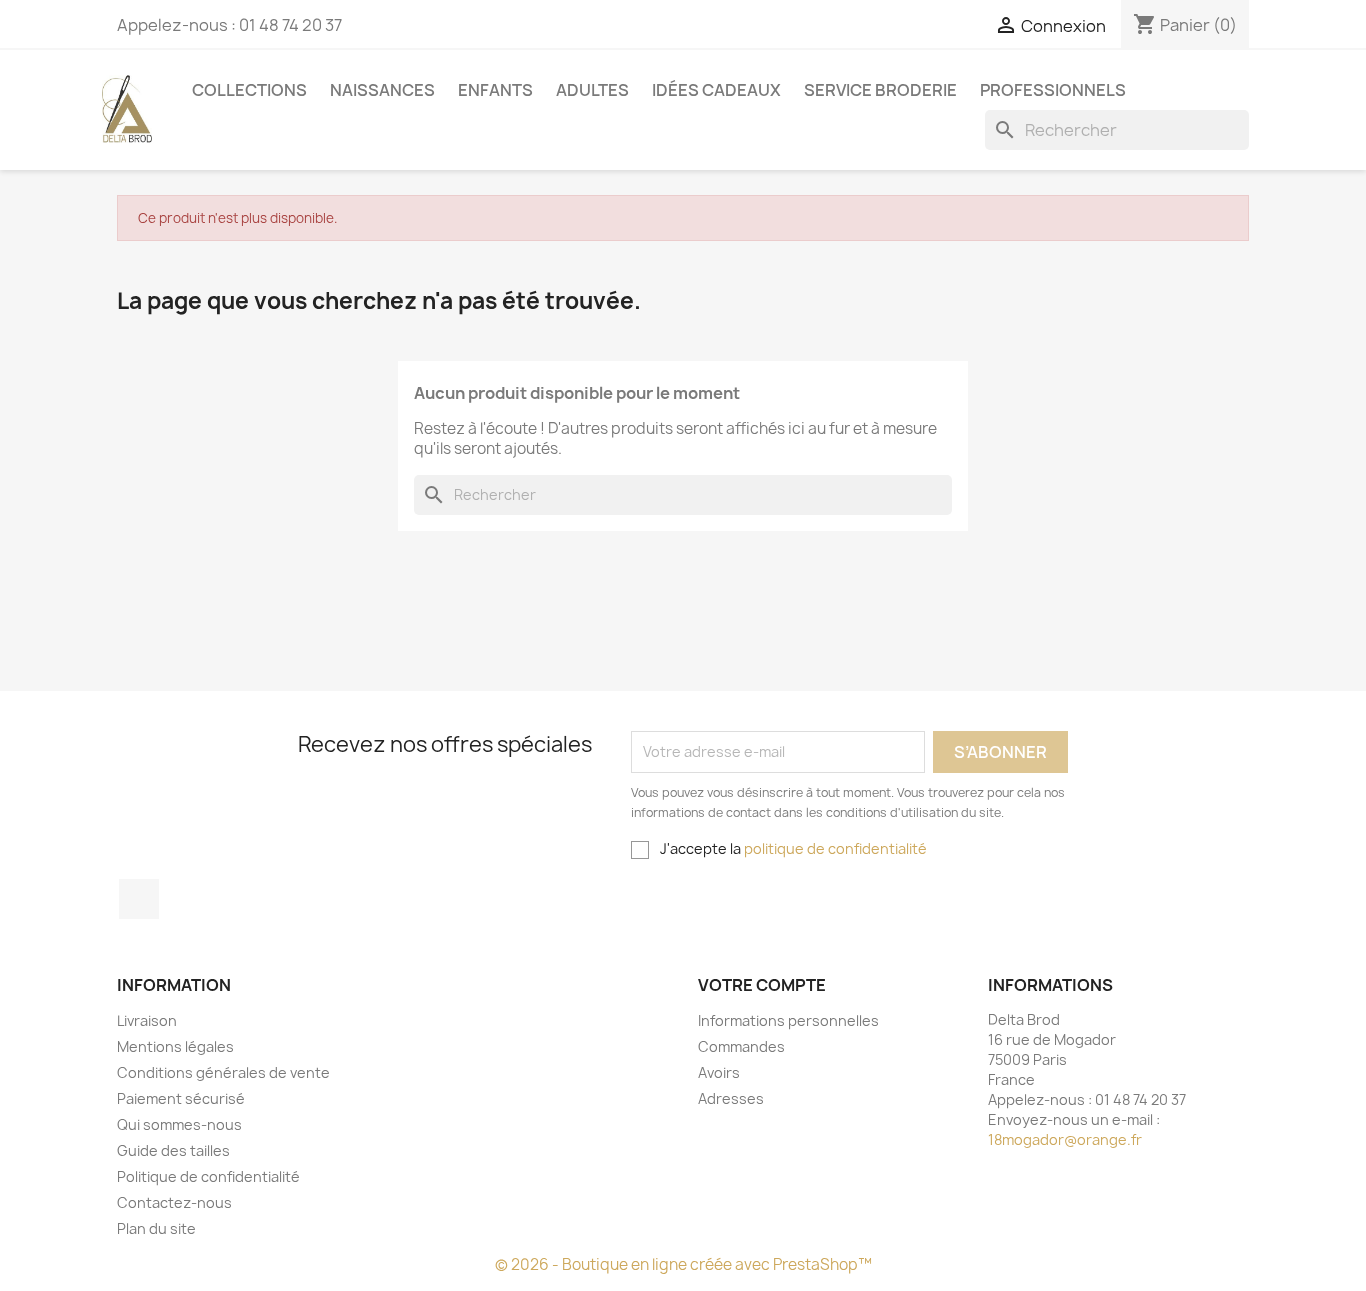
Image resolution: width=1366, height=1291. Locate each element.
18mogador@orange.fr (1065, 1139)
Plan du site (156, 1228)
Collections (249, 90)
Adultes (592, 90)
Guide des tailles (173, 1150)
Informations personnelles (788, 1020)
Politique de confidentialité (208, 1176)
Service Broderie (880, 90)
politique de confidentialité (835, 848)
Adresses (731, 1098)
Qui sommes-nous (179, 1124)
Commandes (741, 1046)
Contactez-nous (174, 1202)
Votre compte (762, 985)
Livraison (147, 1020)
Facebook (139, 899)
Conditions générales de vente (223, 1072)
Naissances (382, 90)
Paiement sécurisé (181, 1098)
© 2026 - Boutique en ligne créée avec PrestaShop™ (683, 1264)
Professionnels (1053, 90)
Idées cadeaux (716, 90)
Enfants (495, 90)
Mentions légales (175, 1046)
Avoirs (719, 1072)
